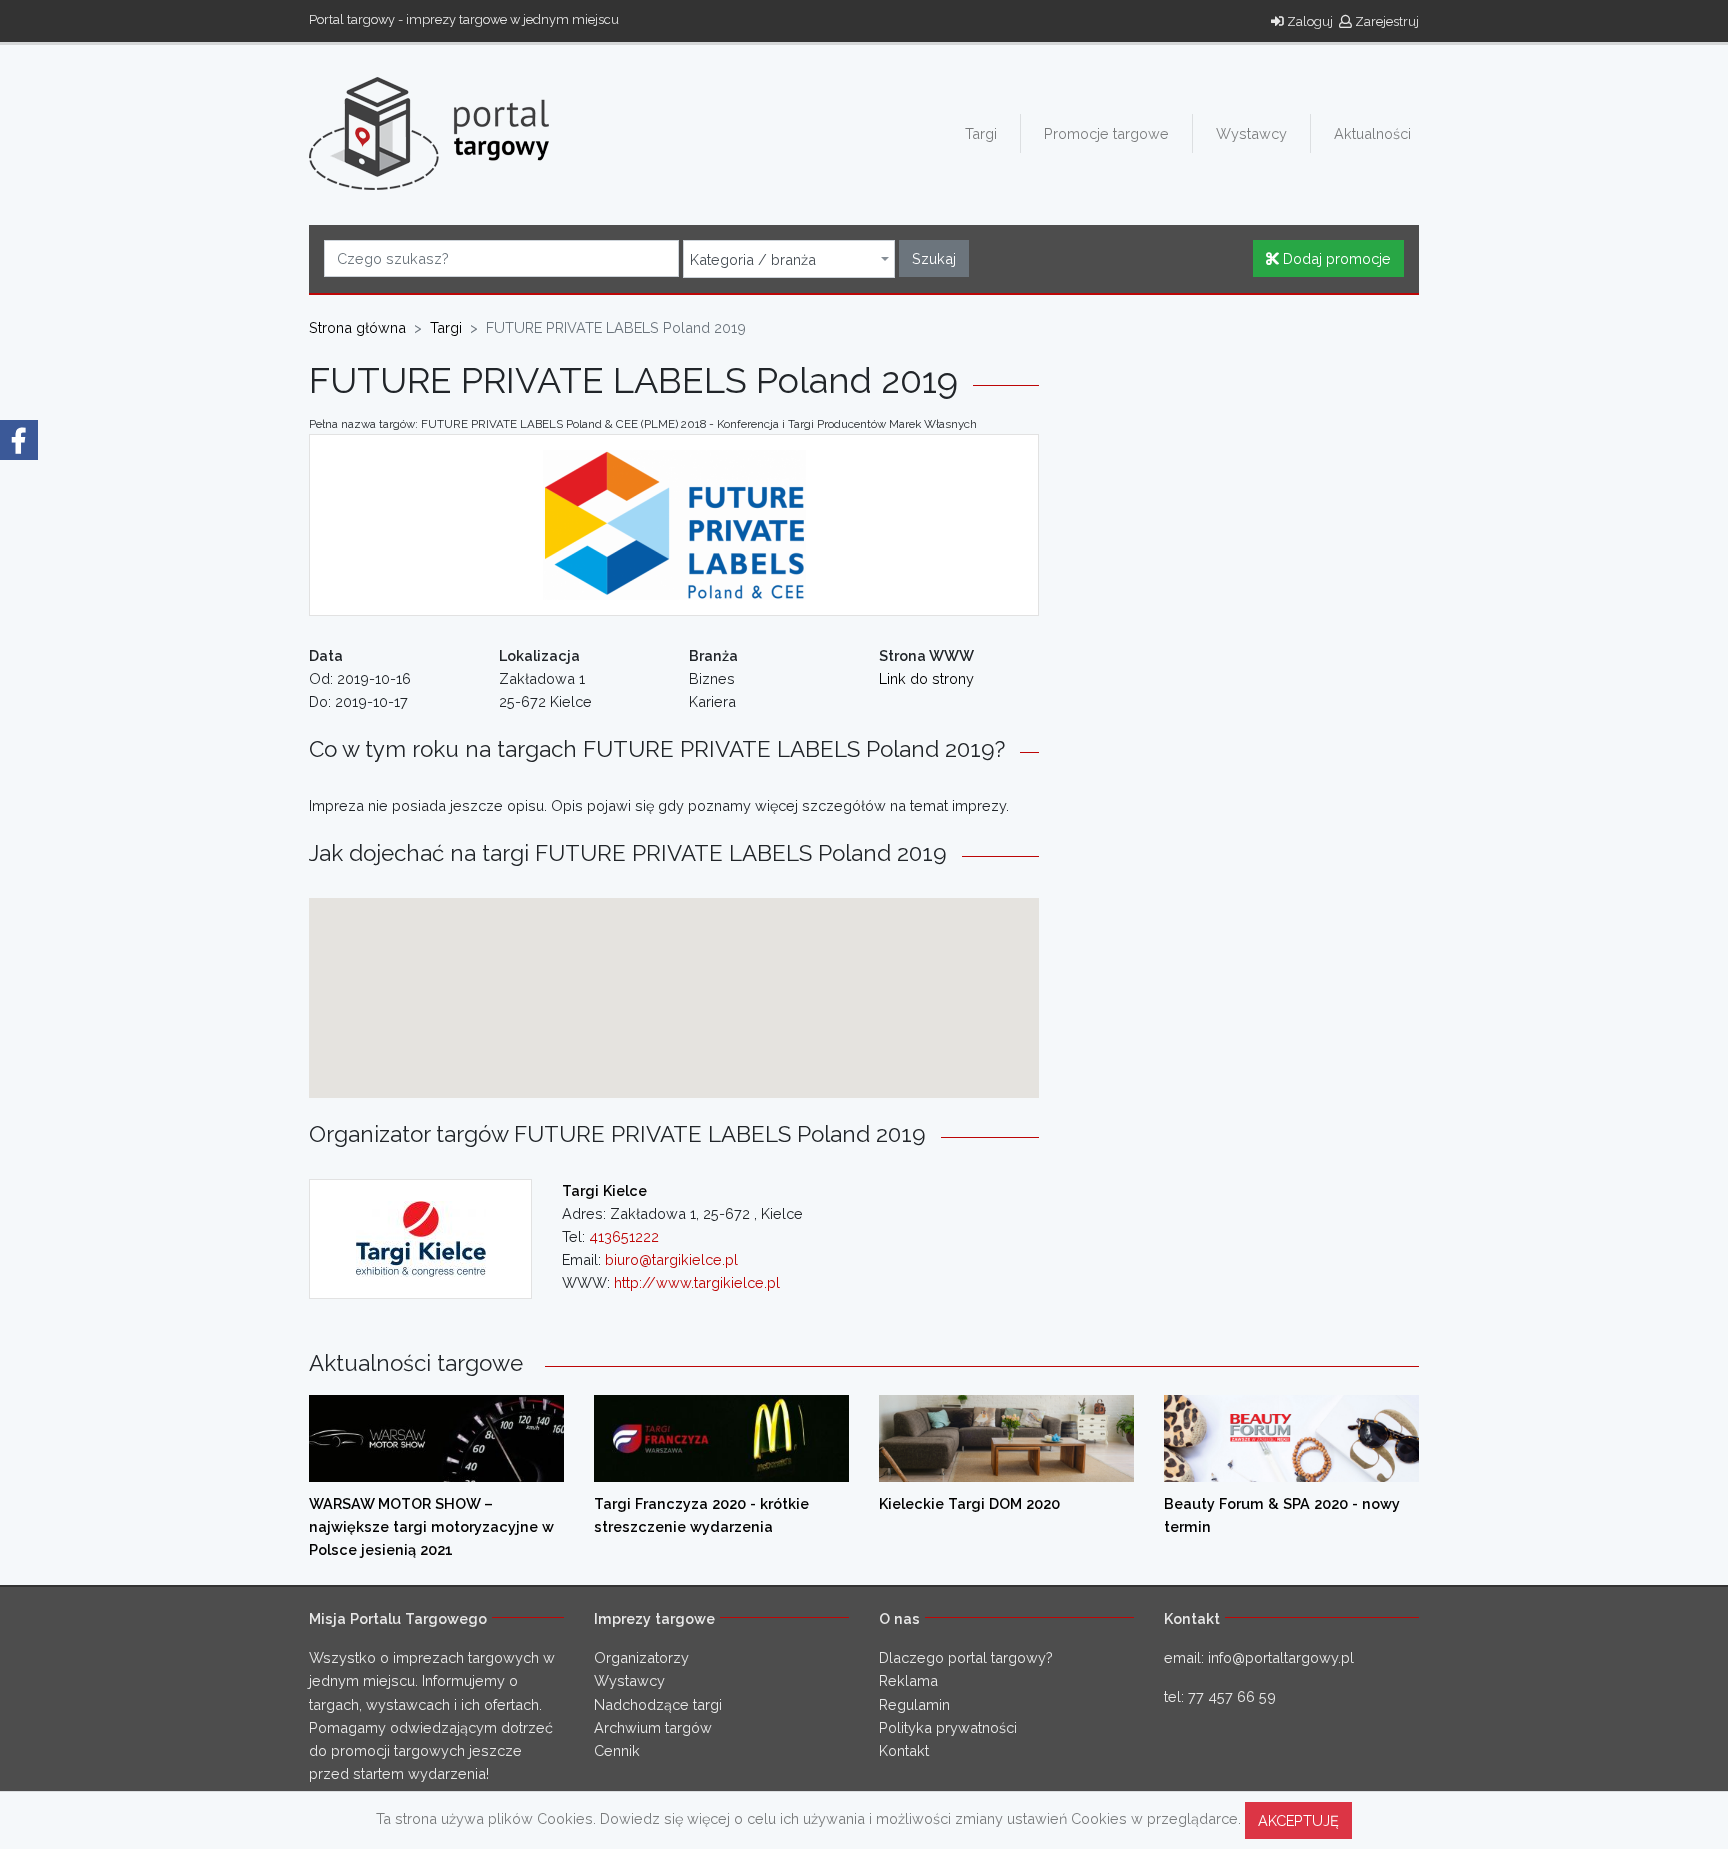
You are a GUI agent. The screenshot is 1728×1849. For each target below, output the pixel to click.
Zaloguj (1308, 21)
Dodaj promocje (1335, 258)
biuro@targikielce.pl (671, 1259)
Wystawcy (1251, 133)
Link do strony (926, 678)
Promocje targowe (1106, 133)
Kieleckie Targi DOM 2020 (969, 1503)
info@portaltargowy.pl (1281, 1657)
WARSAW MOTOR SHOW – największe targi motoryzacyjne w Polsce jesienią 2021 (431, 1526)
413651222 (624, 1236)
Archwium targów (653, 1727)
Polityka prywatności (948, 1727)
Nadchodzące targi (658, 1704)
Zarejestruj (1385, 21)
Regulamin (914, 1704)
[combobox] (789, 259)
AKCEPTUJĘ (1298, 1820)
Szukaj (934, 258)
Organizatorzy (641, 1657)
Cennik (617, 1750)
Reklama (908, 1680)
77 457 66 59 (1232, 1696)
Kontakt (904, 1750)
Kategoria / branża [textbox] (753, 260)
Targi (981, 133)
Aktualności (1372, 133)
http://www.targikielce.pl (697, 1282)
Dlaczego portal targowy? (966, 1657)
